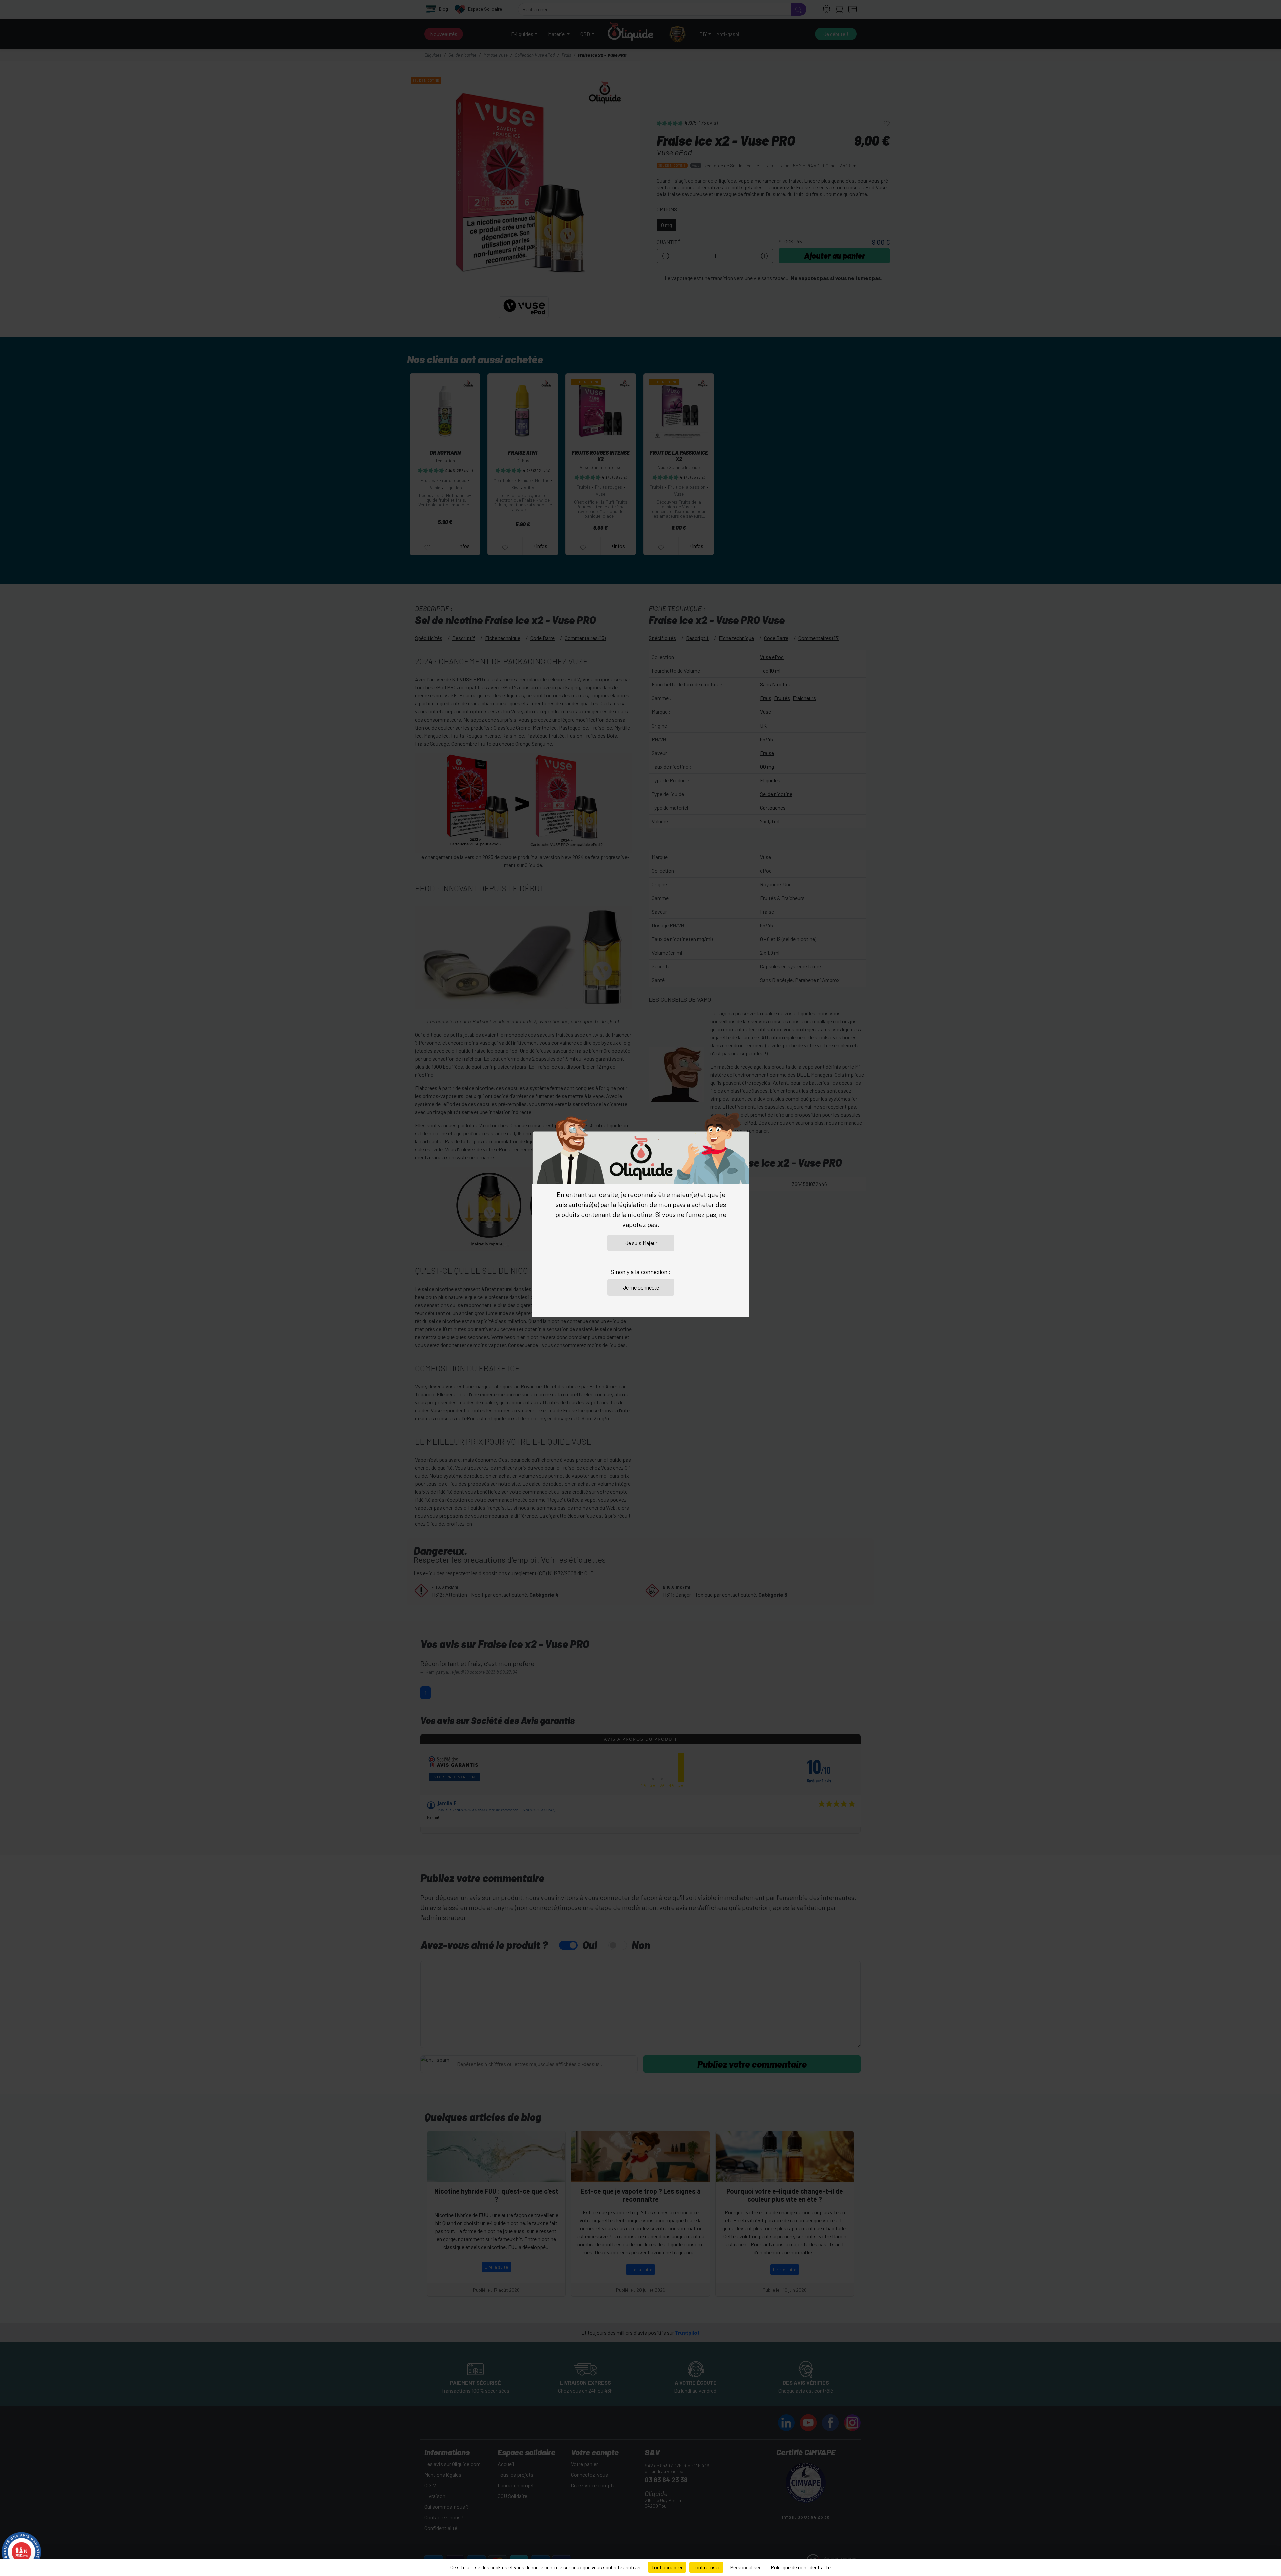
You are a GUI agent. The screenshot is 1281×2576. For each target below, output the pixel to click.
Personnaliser (745, 2567)
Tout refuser (706, 2567)
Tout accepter (667, 2567)
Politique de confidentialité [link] (801, 2567)
